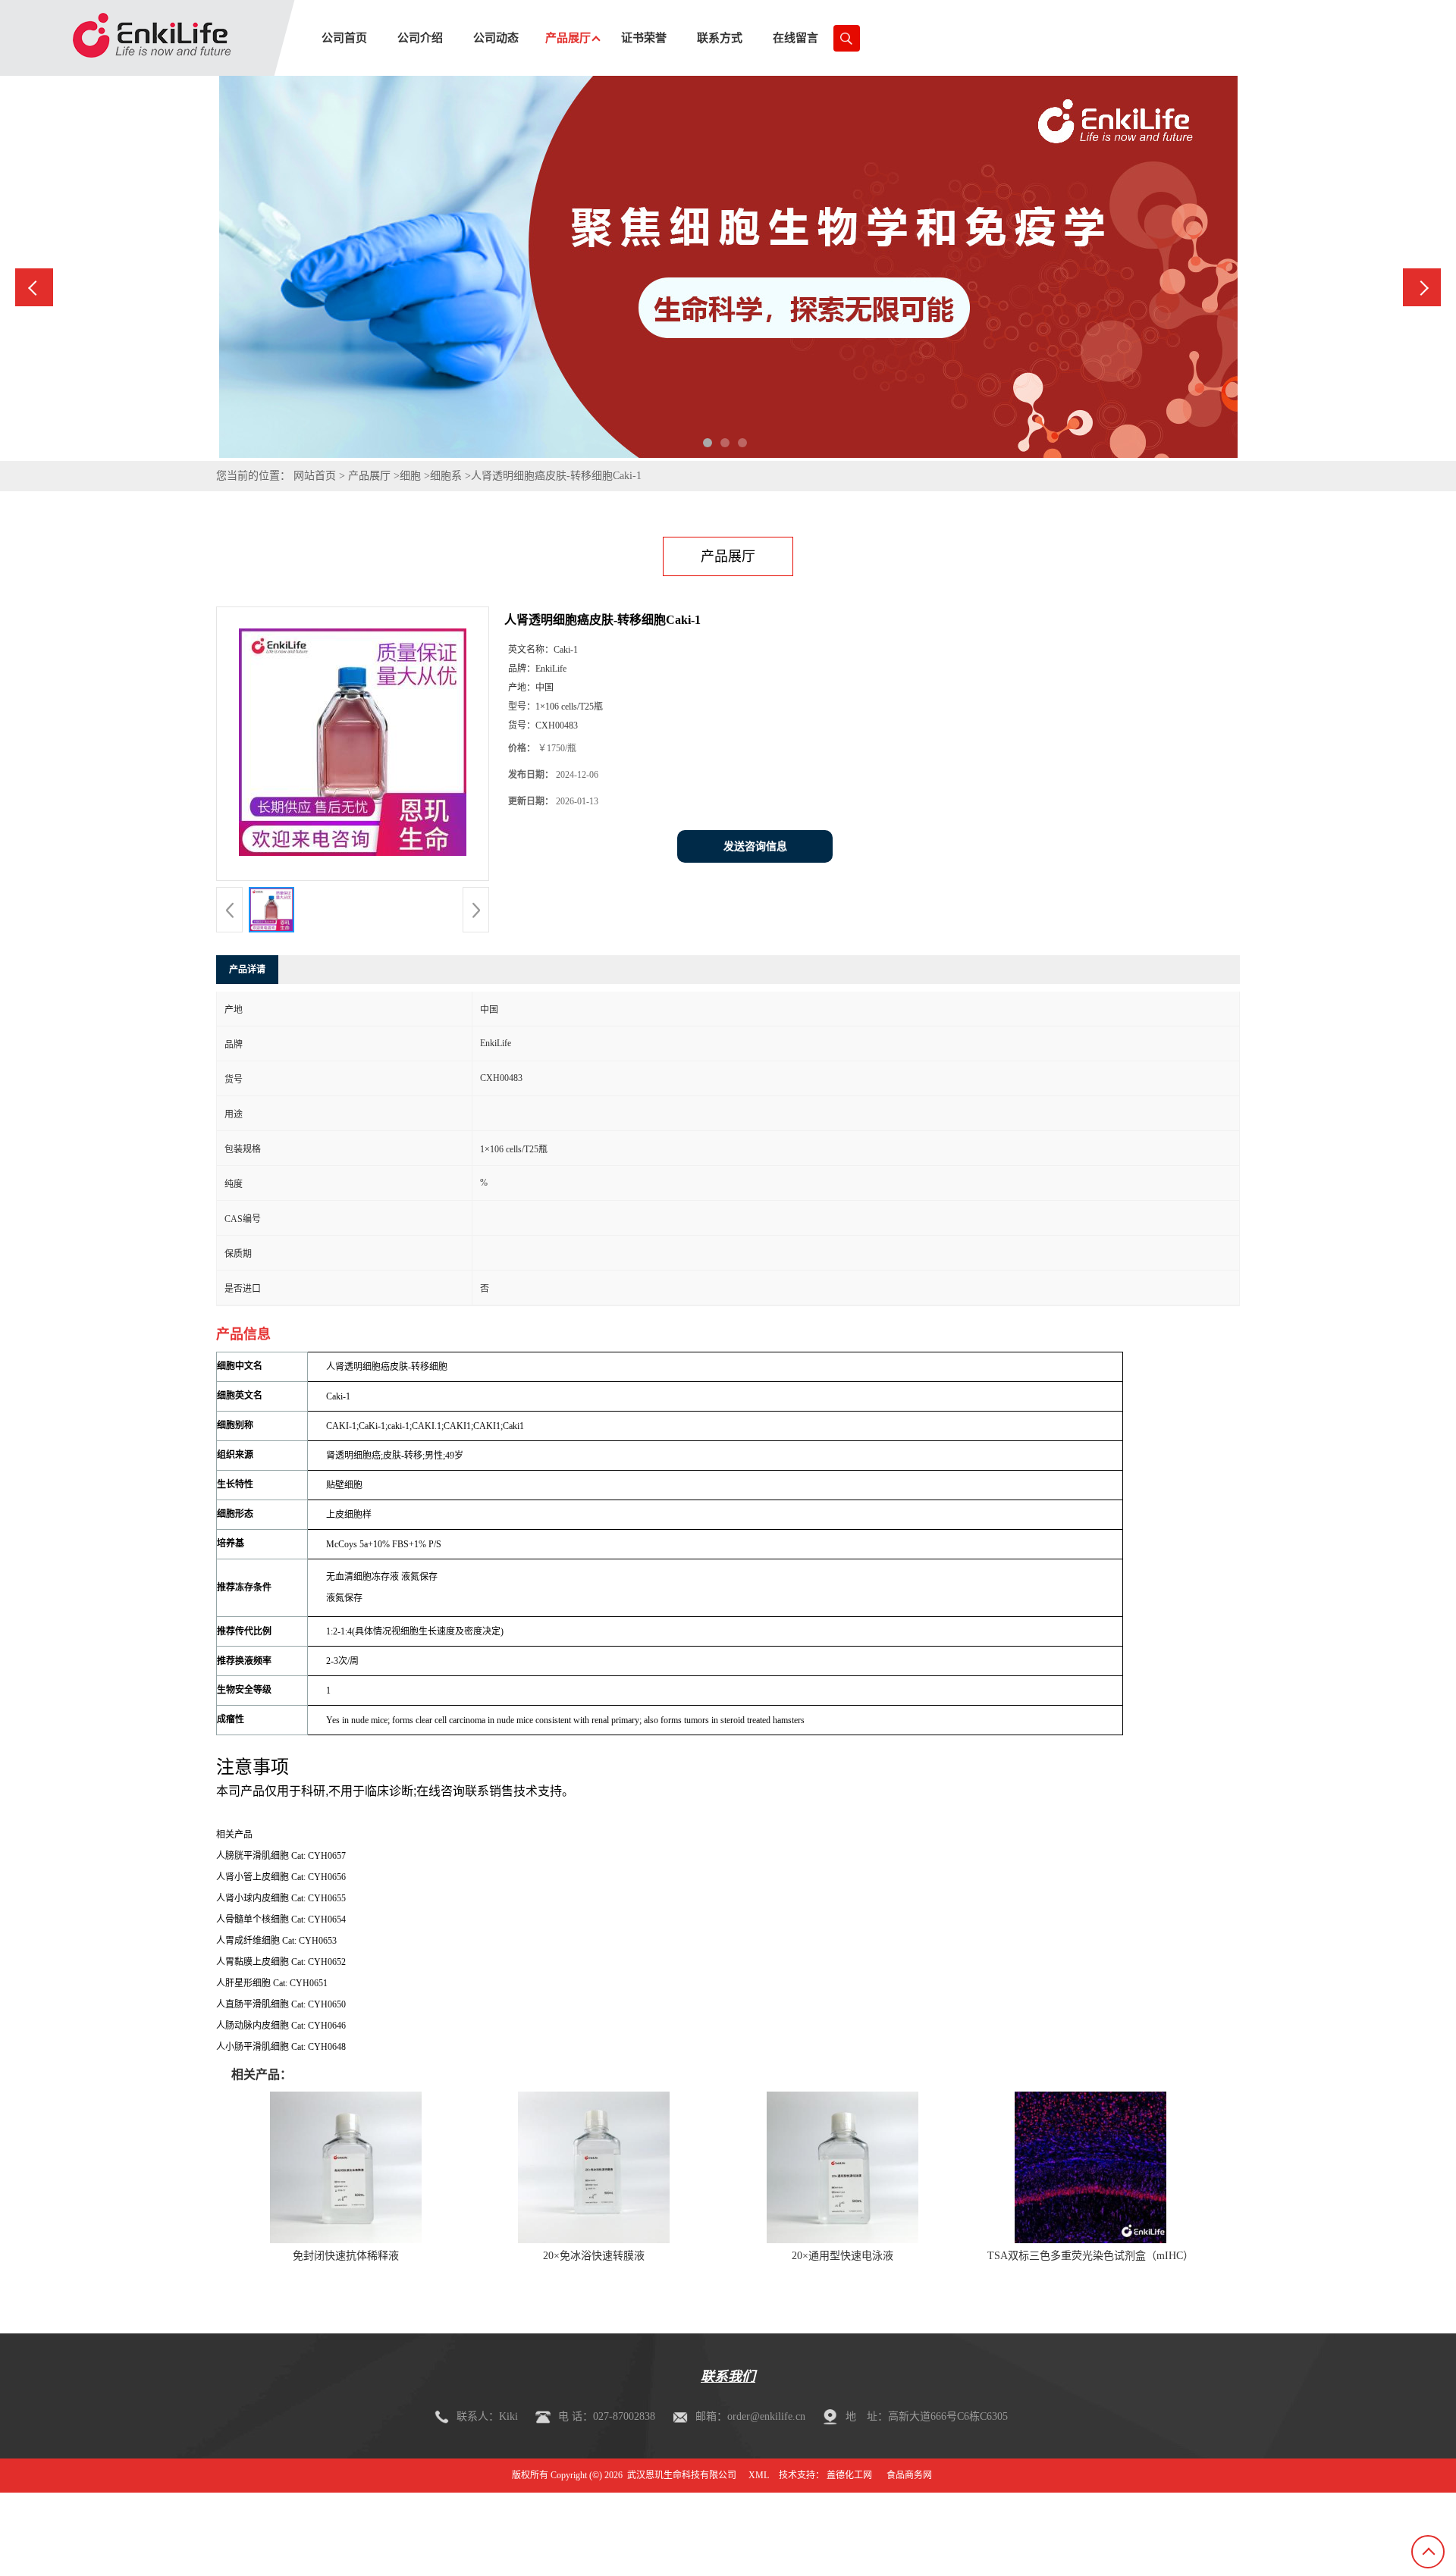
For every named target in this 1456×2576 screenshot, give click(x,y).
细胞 (410, 476)
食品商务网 (909, 2475)
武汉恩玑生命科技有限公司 (682, 2475)
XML (759, 2475)
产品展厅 (369, 476)
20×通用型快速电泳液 (843, 2256)
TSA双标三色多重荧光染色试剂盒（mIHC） (1090, 2256)
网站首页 (315, 476)
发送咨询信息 (755, 846)
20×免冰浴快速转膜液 (594, 2256)
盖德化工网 (849, 2475)
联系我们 (728, 2377)
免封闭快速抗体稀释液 (346, 2256)
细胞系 (446, 476)
